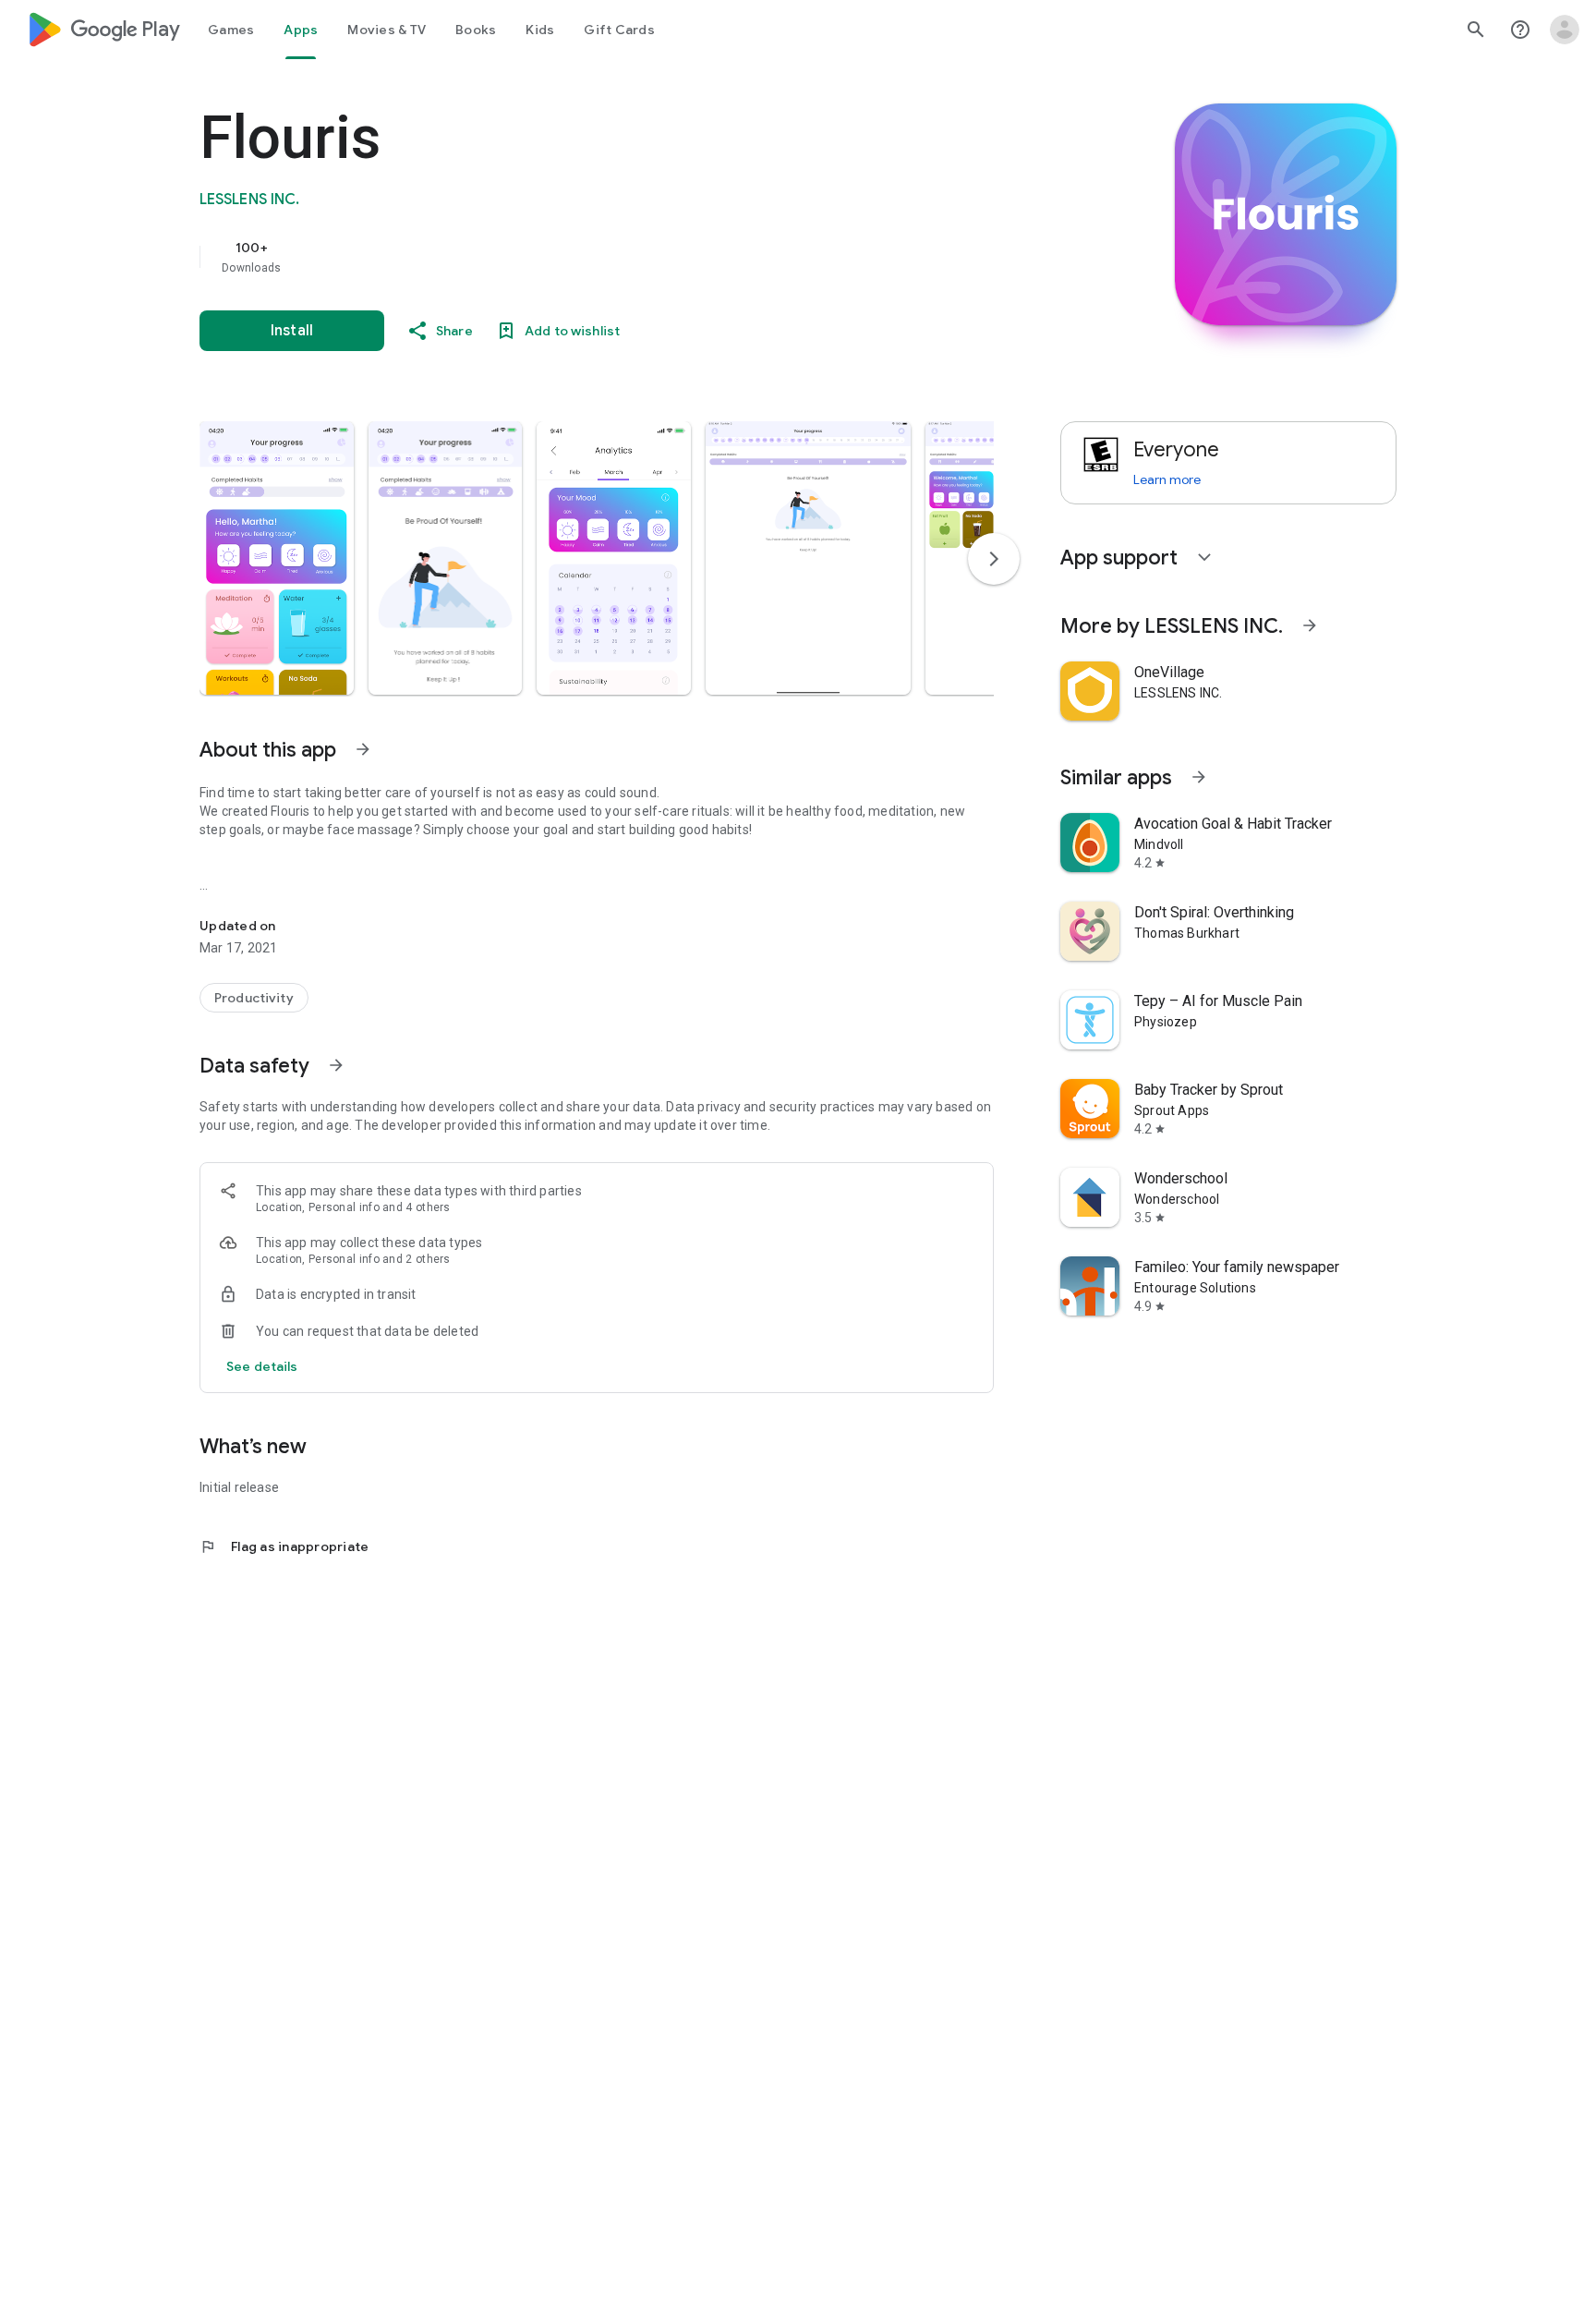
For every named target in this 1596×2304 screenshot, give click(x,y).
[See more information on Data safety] (336, 1065)
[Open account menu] (1565, 30)
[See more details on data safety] (262, 1366)
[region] (569, 257)
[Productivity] (254, 998)
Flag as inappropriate (284, 1546)
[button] (277, 558)
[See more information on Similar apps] (1199, 777)
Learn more (1167, 479)
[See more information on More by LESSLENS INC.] (1310, 625)
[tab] (231, 30)
